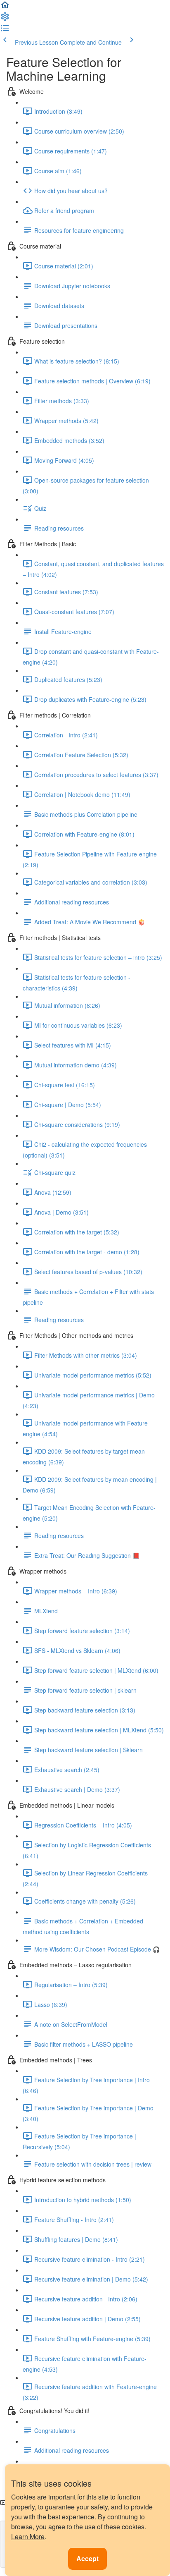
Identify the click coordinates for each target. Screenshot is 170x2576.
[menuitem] (5, 19)
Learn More (28, 2537)
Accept (87, 2558)
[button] (5, 7)
